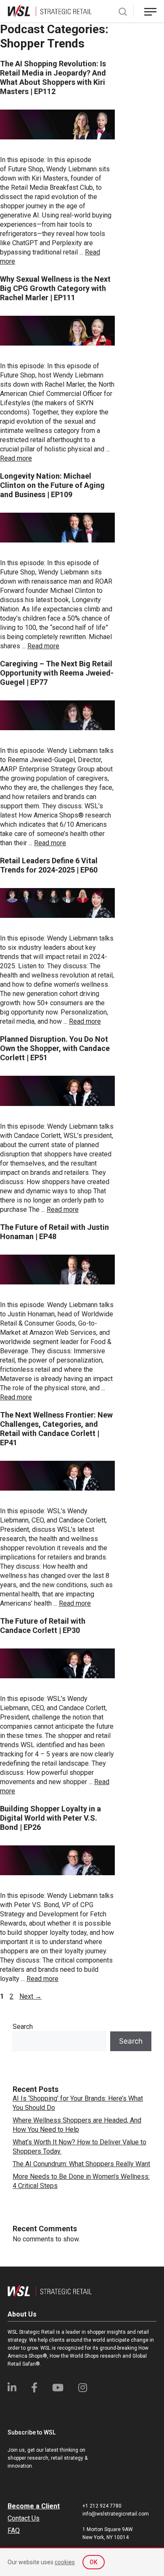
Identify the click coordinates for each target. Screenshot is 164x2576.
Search (23, 2027)
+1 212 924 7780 (102, 2506)
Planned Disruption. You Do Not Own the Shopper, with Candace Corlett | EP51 (55, 1048)
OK (94, 2562)
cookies (65, 2562)
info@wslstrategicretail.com (116, 2514)
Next (30, 1996)
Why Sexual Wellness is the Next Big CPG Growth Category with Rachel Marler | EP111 (55, 288)
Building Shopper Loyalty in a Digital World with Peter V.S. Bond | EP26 (50, 1818)
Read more (16, 458)
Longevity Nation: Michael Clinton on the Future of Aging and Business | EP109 (52, 485)
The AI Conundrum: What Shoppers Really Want (81, 2164)
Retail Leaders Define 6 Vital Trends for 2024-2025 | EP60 (49, 865)
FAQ (14, 2530)
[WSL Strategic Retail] (50, 11)
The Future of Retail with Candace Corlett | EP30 (43, 1626)
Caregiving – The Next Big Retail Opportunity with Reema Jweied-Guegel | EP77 (57, 673)
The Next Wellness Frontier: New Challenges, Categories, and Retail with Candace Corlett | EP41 (56, 1429)
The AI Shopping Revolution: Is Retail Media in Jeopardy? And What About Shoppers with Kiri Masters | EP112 (53, 77)
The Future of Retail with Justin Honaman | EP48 (54, 1232)
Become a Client (34, 2506)
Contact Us (24, 2518)
